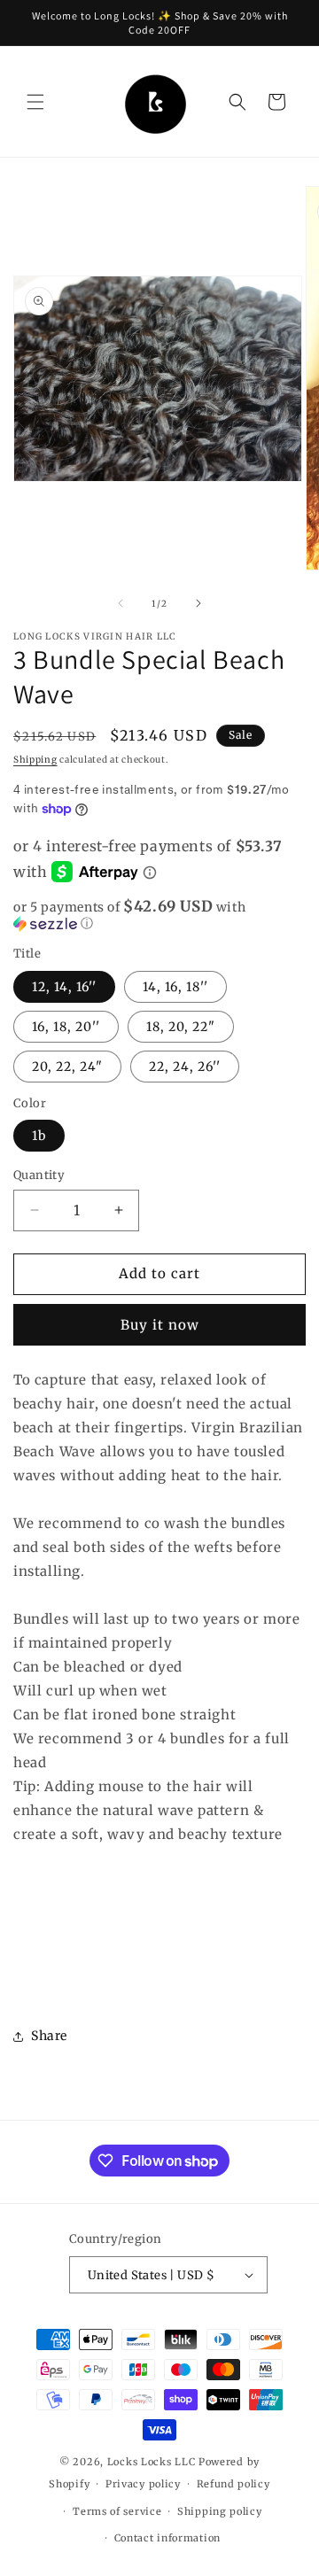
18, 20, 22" (181, 1027)
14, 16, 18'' (175, 987)
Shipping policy (220, 2511)
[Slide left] (121, 603)
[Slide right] (198, 603)
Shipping (35, 760)
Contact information (167, 2538)
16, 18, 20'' (66, 1027)
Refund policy (233, 2484)
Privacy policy (143, 2484)
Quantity (39, 1175)
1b (39, 1136)
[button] (35, 102)
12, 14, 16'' (64, 987)
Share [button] (49, 2036)
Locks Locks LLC (153, 2462)
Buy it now (160, 1325)
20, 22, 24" (67, 1067)
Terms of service (117, 2511)
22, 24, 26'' (185, 1067)
